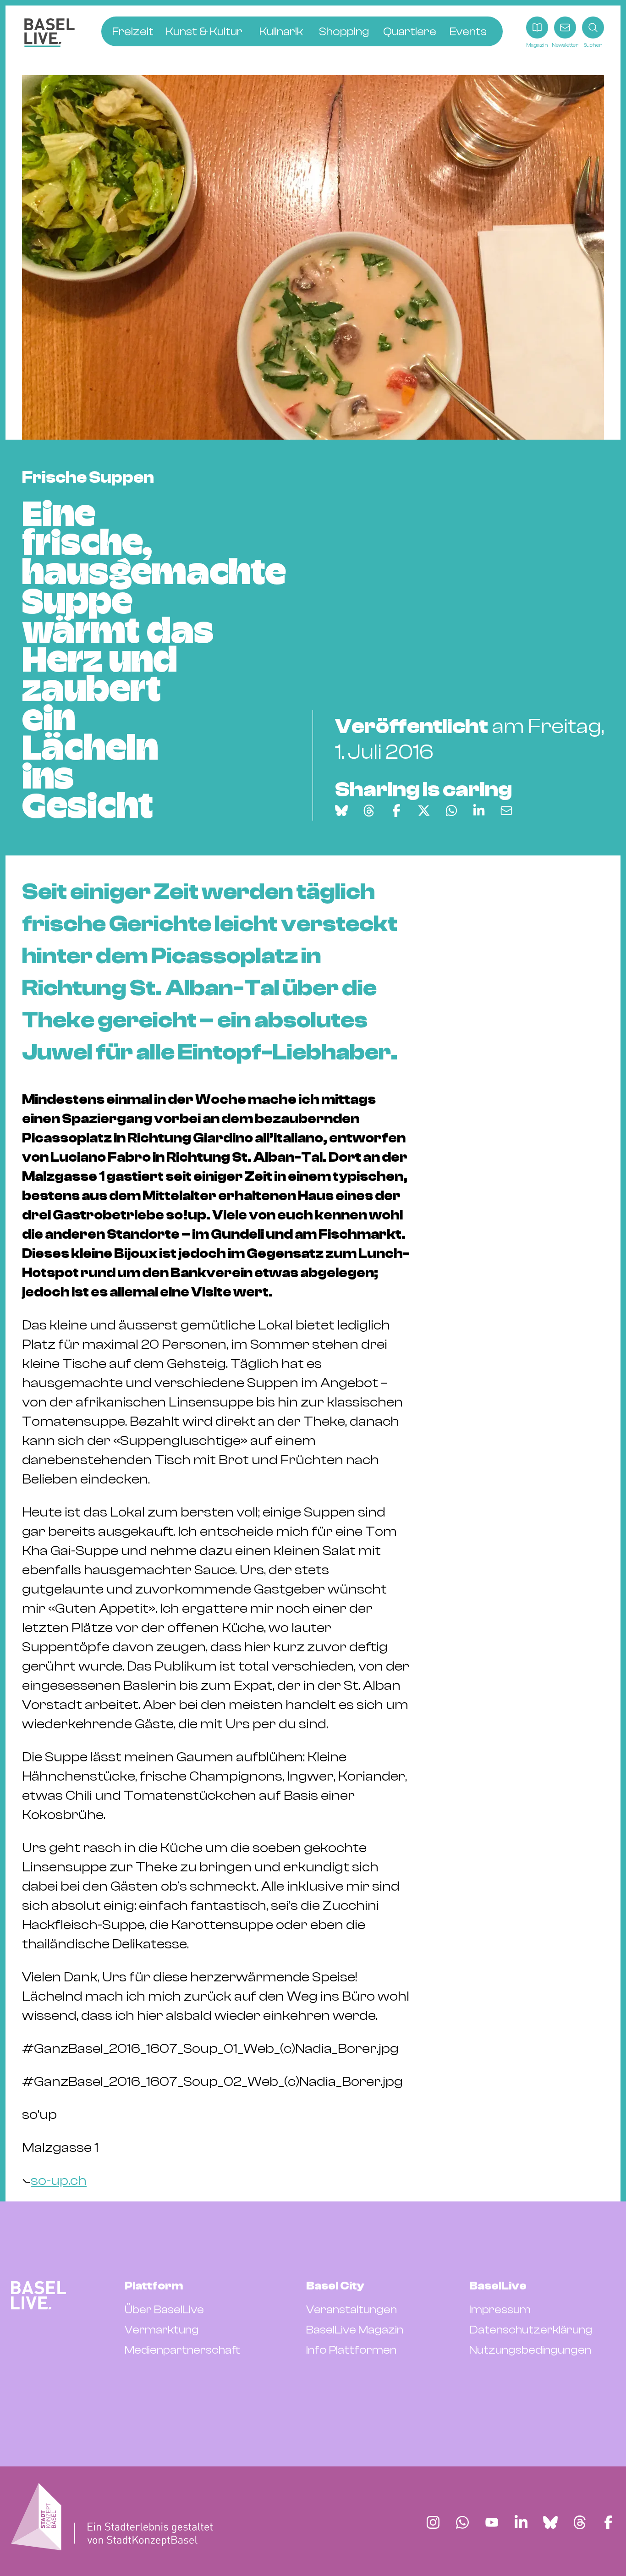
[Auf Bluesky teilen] (341, 811)
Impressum (500, 2310)
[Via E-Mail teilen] (506, 811)
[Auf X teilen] (424, 811)
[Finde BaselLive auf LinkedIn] (521, 2522)
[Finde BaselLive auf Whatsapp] (462, 2522)
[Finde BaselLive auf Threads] (580, 2522)
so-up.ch (59, 2181)
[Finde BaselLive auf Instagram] (433, 2522)
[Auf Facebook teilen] (396, 811)
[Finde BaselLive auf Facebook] (608, 2522)
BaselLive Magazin (355, 2330)
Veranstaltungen (351, 2310)
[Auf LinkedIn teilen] (479, 811)
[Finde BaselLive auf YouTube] (492, 2522)
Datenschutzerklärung (531, 2330)
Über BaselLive (164, 2310)
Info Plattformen (351, 2350)
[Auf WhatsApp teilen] (451, 811)
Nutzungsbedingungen (530, 2350)
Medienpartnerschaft (182, 2350)
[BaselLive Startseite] (49, 33)
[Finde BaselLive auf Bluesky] (550, 2522)
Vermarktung (162, 2330)
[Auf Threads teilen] (369, 811)
